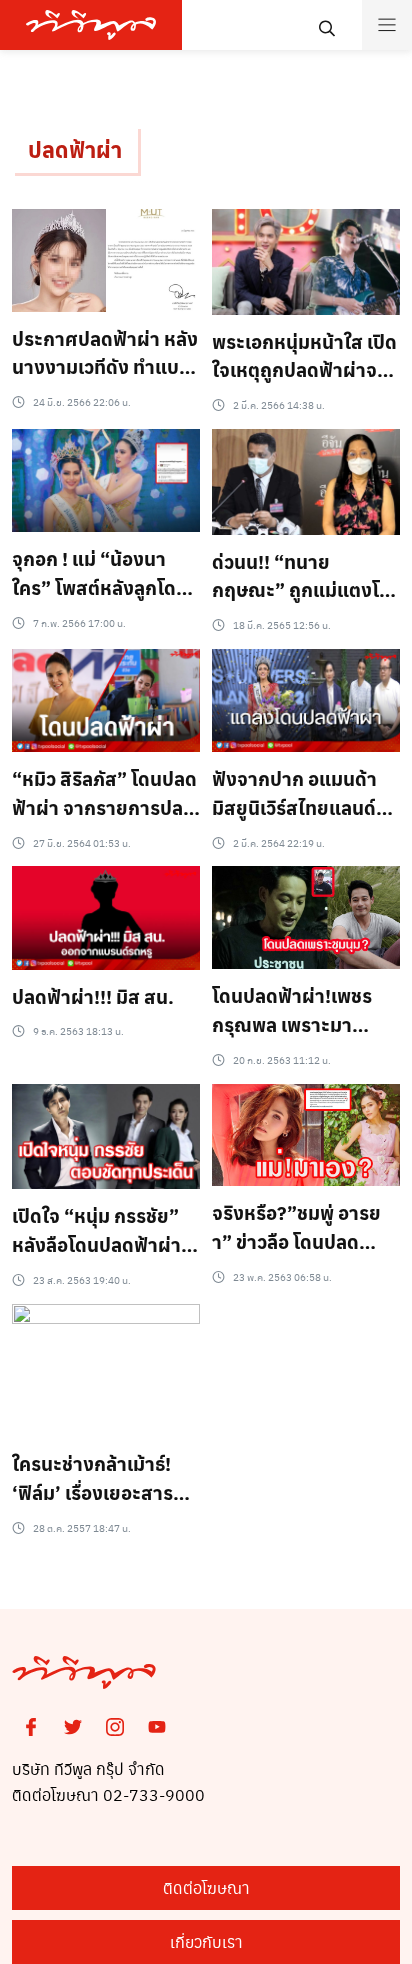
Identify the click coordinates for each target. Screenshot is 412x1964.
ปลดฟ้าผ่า (75, 149)
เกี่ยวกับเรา (206, 1941)
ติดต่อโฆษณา (206, 1887)
